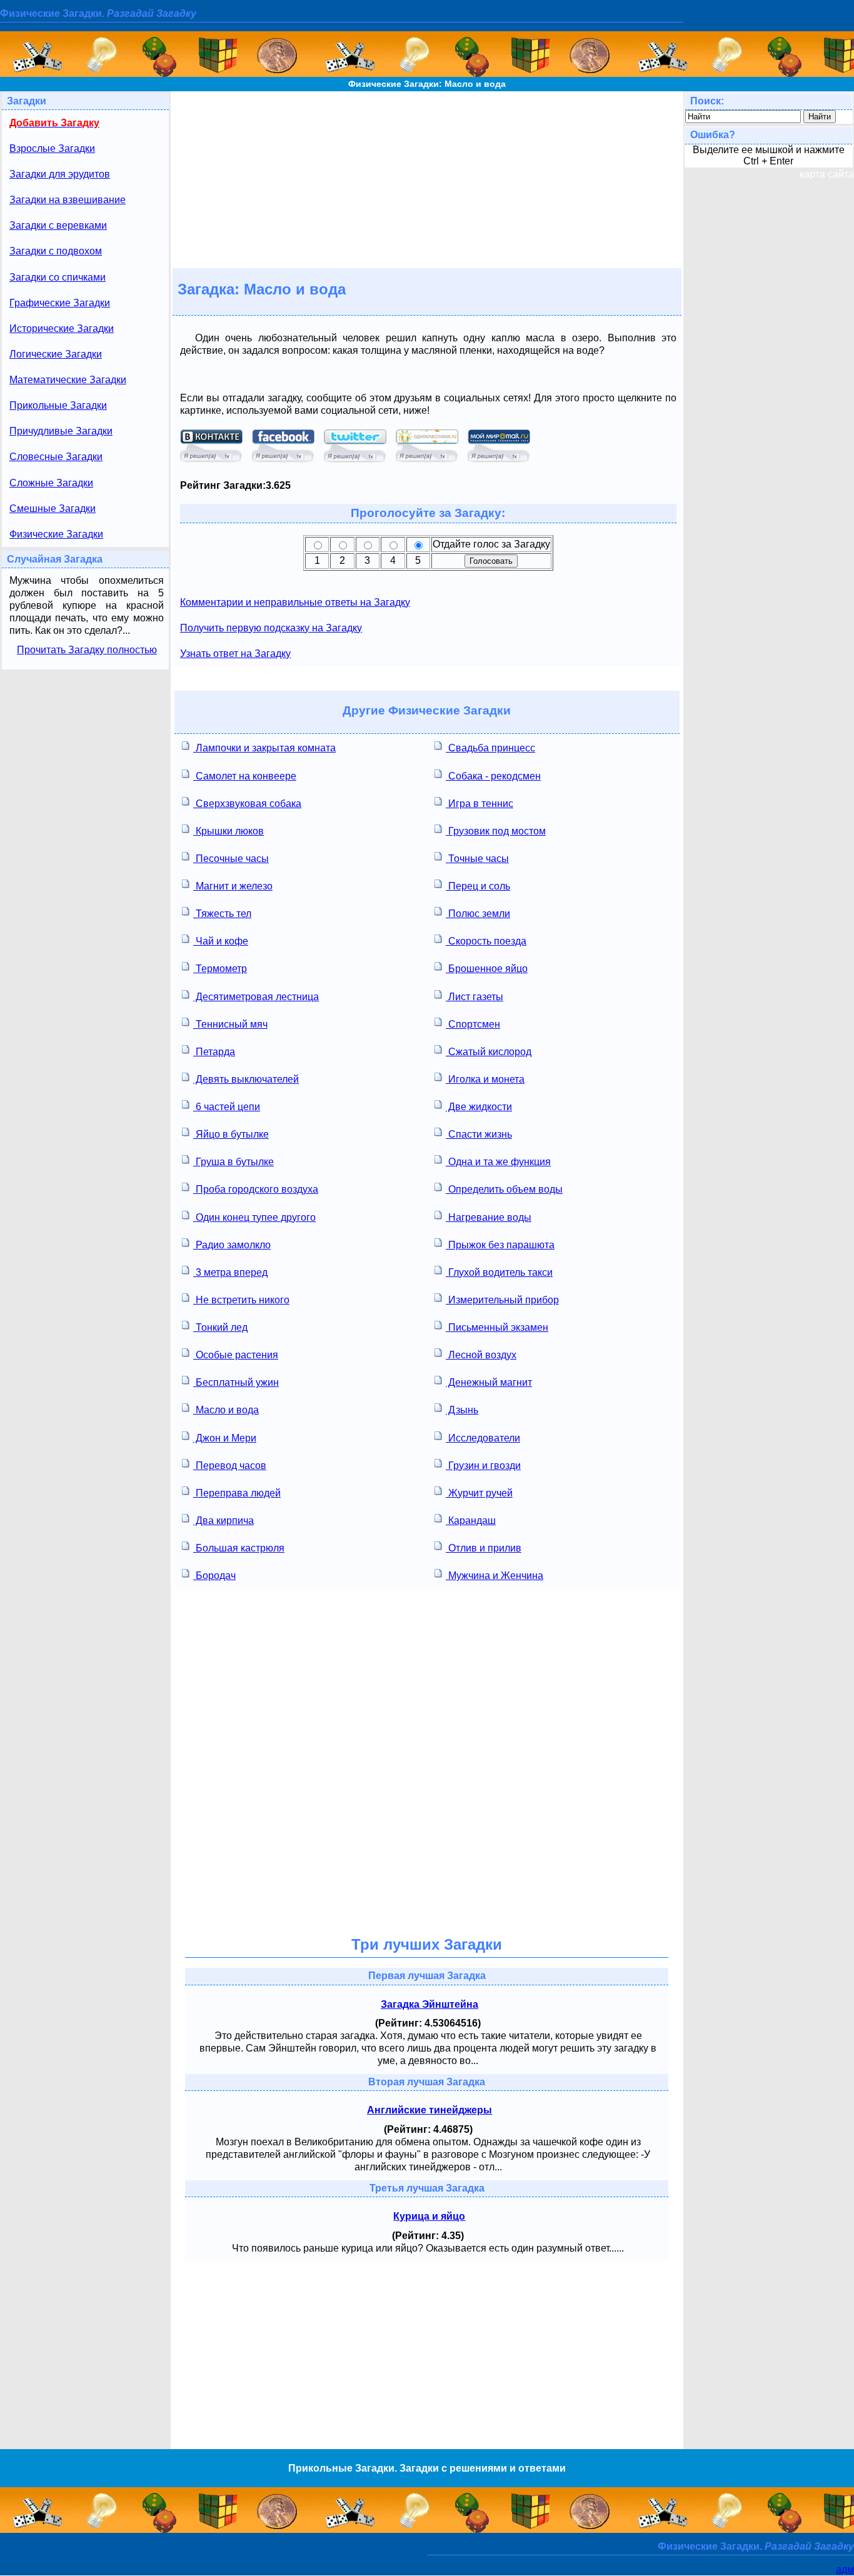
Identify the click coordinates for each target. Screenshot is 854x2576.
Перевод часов (230, 1466)
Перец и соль (478, 886)
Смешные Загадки (53, 509)
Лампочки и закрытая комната (264, 748)
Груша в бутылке (234, 1162)
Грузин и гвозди (483, 1466)
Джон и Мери (225, 1438)
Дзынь (462, 1410)
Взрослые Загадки (52, 148)
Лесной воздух (481, 1355)
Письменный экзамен (497, 1327)
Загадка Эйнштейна (430, 2004)
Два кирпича (224, 1521)
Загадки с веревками (58, 225)
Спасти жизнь (479, 1134)
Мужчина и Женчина (495, 1576)
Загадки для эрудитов (60, 174)
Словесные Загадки (56, 457)
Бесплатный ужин (236, 1382)
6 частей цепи (227, 1107)
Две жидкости (479, 1107)
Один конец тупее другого (254, 1217)
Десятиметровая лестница (256, 997)
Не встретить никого (241, 1300)
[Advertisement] (427, 179)
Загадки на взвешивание (68, 200)
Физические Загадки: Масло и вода (427, 84)
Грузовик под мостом (496, 831)
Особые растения (236, 1355)
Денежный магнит (489, 1382)
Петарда (214, 1052)
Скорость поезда (486, 941)
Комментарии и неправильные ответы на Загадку (295, 602)
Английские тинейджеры (430, 2110)
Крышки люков (229, 831)
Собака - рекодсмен (493, 776)
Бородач (214, 1576)
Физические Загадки (56, 534)
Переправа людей (237, 1493)
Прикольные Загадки (58, 405)
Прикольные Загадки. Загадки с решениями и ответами (427, 2468)
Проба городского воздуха (256, 1189)
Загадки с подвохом (56, 251)
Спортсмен (473, 1024)
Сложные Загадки (51, 483)
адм (845, 2569)
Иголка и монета (485, 1079)
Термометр (220, 969)
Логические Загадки (56, 354)
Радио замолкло (232, 1245)
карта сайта (827, 174)
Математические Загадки (68, 380)
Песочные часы (231, 859)
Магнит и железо (233, 886)
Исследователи (483, 1438)
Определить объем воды (504, 1189)
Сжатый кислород (489, 1052)
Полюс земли (478, 914)
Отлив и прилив (484, 1548)
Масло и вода (226, 1410)
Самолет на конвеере (245, 776)
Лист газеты (475, 997)
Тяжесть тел (222, 914)
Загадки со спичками (58, 277)
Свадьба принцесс (490, 748)
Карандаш (471, 1521)
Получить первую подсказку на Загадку (271, 628)
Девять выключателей (246, 1079)
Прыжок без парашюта (500, 1245)
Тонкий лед (220, 1327)
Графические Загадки (60, 303)
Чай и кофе (221, 941)
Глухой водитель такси (499, 1272)
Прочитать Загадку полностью (87, 650)
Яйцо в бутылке (231, 1134)
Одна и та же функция (498, 1162)
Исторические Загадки (62, 328)
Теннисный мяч (230, 1024)
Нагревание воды (489, 1217)
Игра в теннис (480, 804)
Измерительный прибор (502, 1300)
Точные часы (477, 859)
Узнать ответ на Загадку (235, 654)
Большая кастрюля (239, 1548)
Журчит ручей (479, 1493)
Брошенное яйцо (487, 969)
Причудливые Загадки (61, 431)
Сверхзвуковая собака (247, 804)
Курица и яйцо (429, 2216)
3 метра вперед (230, 1272)
